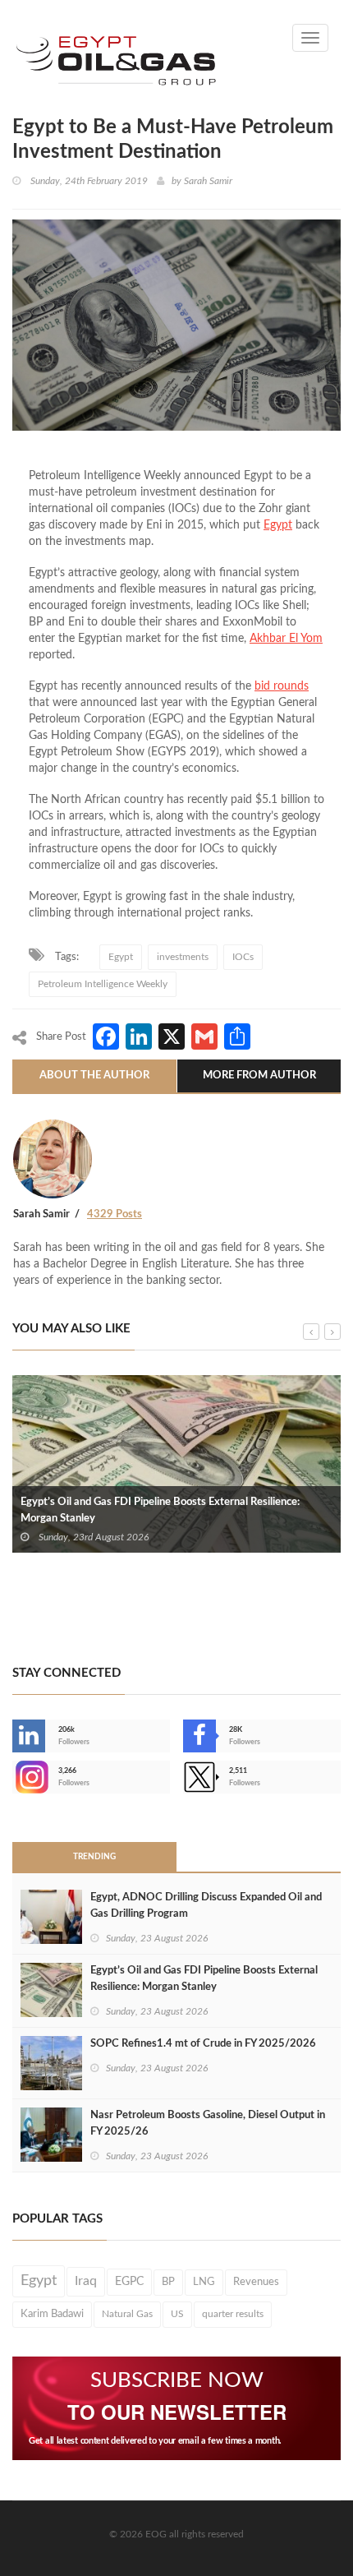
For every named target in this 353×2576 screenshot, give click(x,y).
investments (183, 957)
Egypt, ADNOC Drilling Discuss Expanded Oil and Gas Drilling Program (206, 1906)
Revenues (256, 2282)
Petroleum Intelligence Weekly (103, 984)
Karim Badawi (52, 2314)
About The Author (94, 1076)
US (177, 2314)
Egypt (121, 957)
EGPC (129, 2282)
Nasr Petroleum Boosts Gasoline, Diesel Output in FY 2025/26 (208, 2124)
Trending (94, 1857)
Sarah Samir (208, 181)
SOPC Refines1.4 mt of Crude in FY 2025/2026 (203, 2044)
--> (14, 1777)
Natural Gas (127, 2314)
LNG (204, 2282)
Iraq (86, 2281)
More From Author (259, 1076)
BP (168, 2282)
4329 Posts (115, 1214)
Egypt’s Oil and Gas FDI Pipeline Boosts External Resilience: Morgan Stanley (160, 1510)
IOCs (243, 957)
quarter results (233, 2314)
